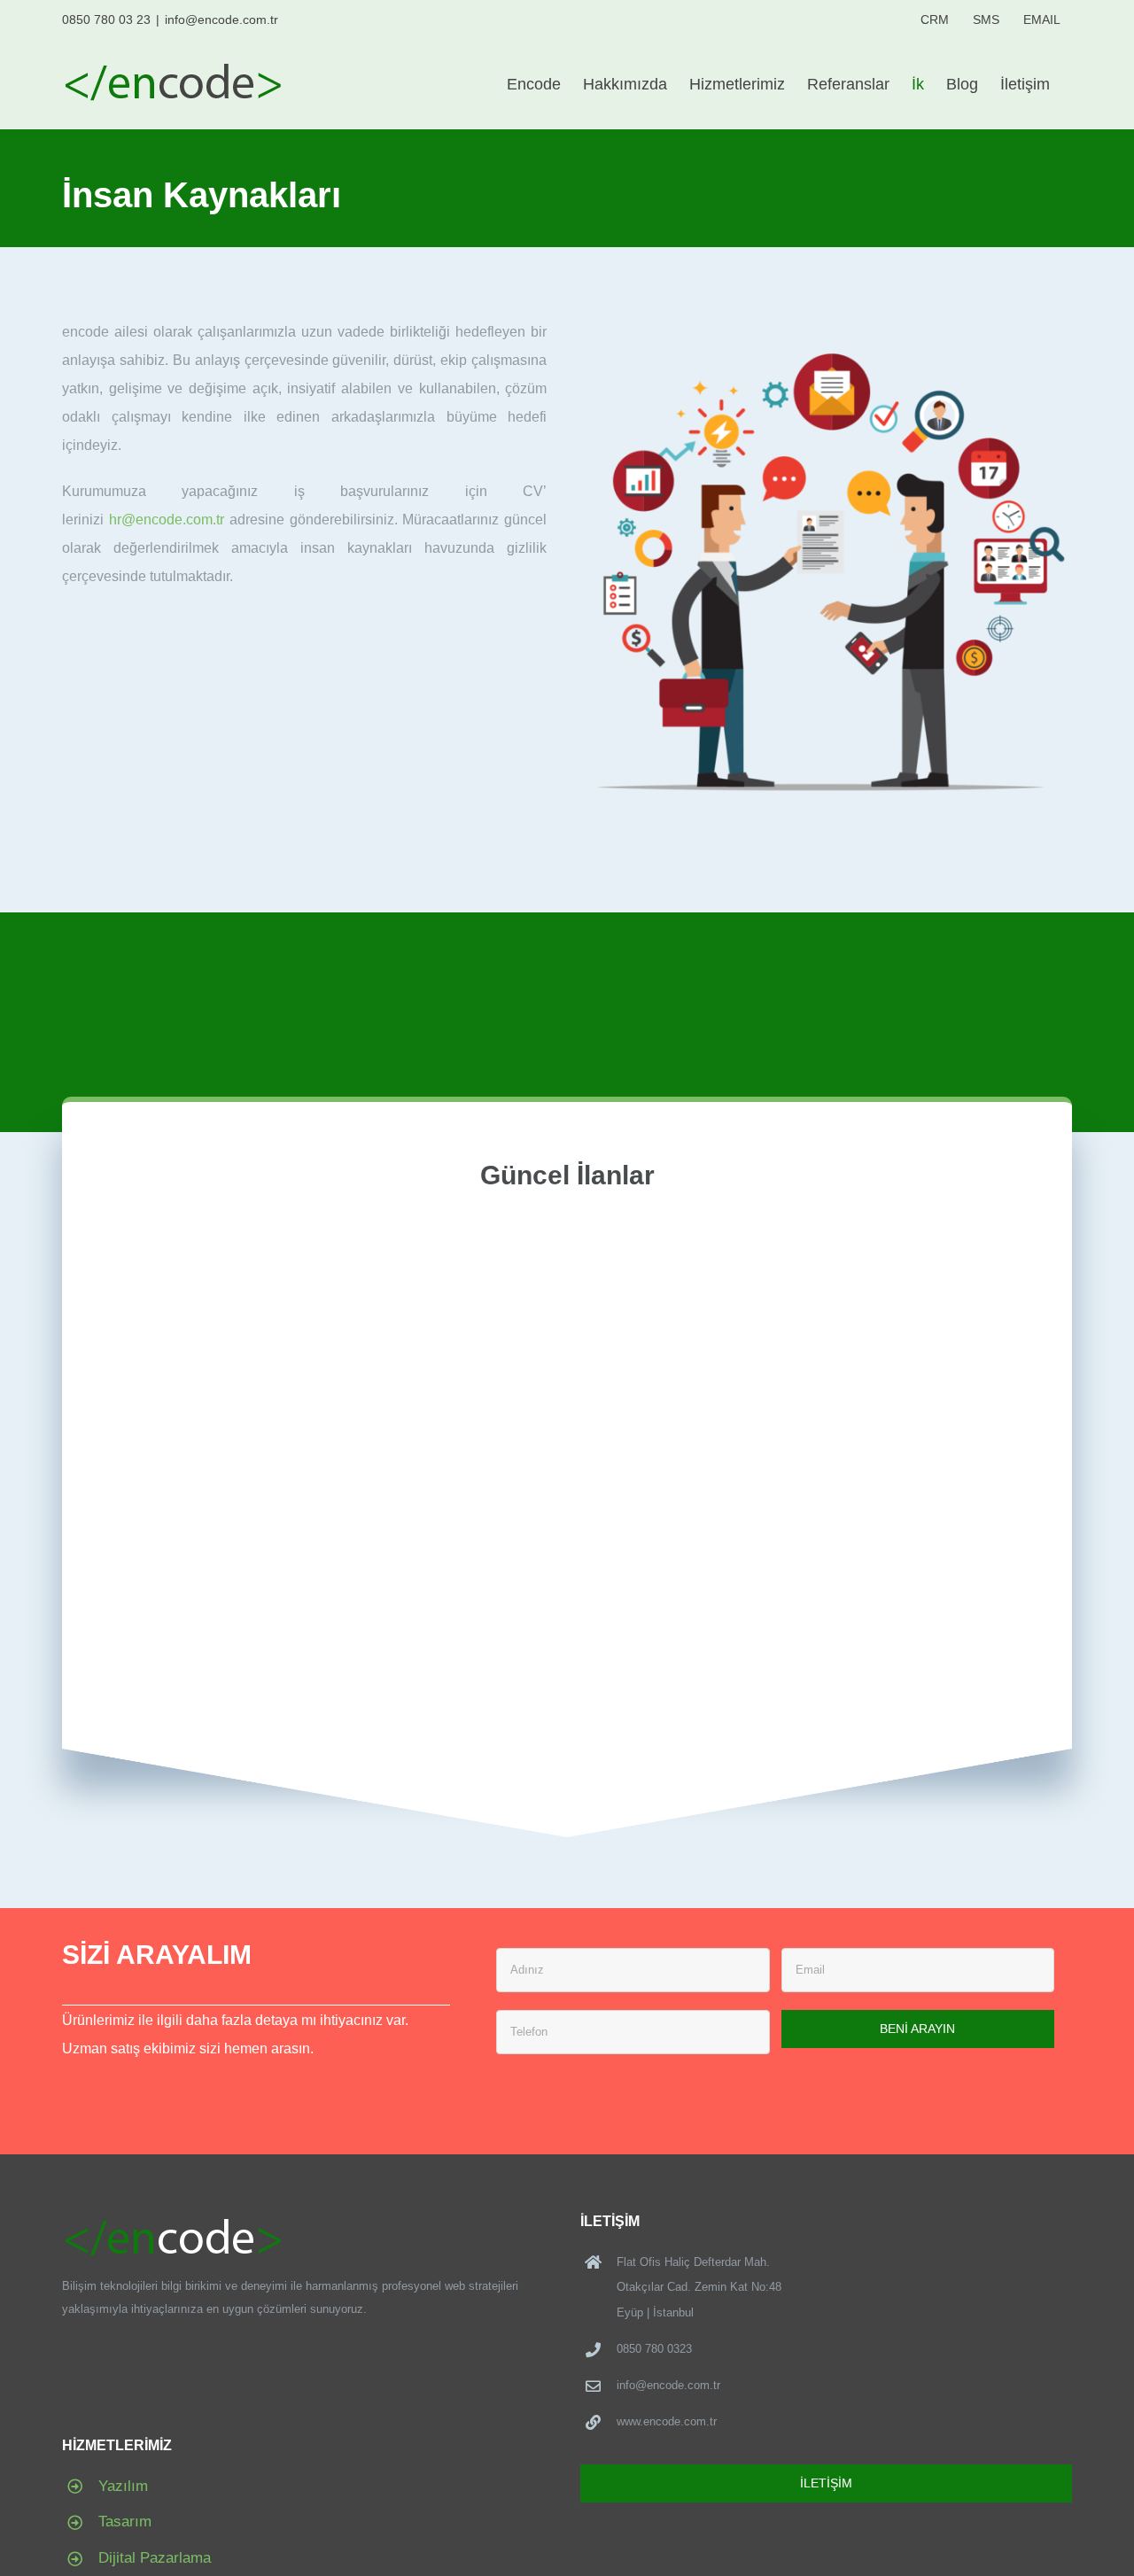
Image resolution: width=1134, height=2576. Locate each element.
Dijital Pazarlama (155, 2558)
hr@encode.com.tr (167, 520)
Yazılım (123, 2486)
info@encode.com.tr (221, 19)
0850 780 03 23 (106, 19)
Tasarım (125, 2522)
